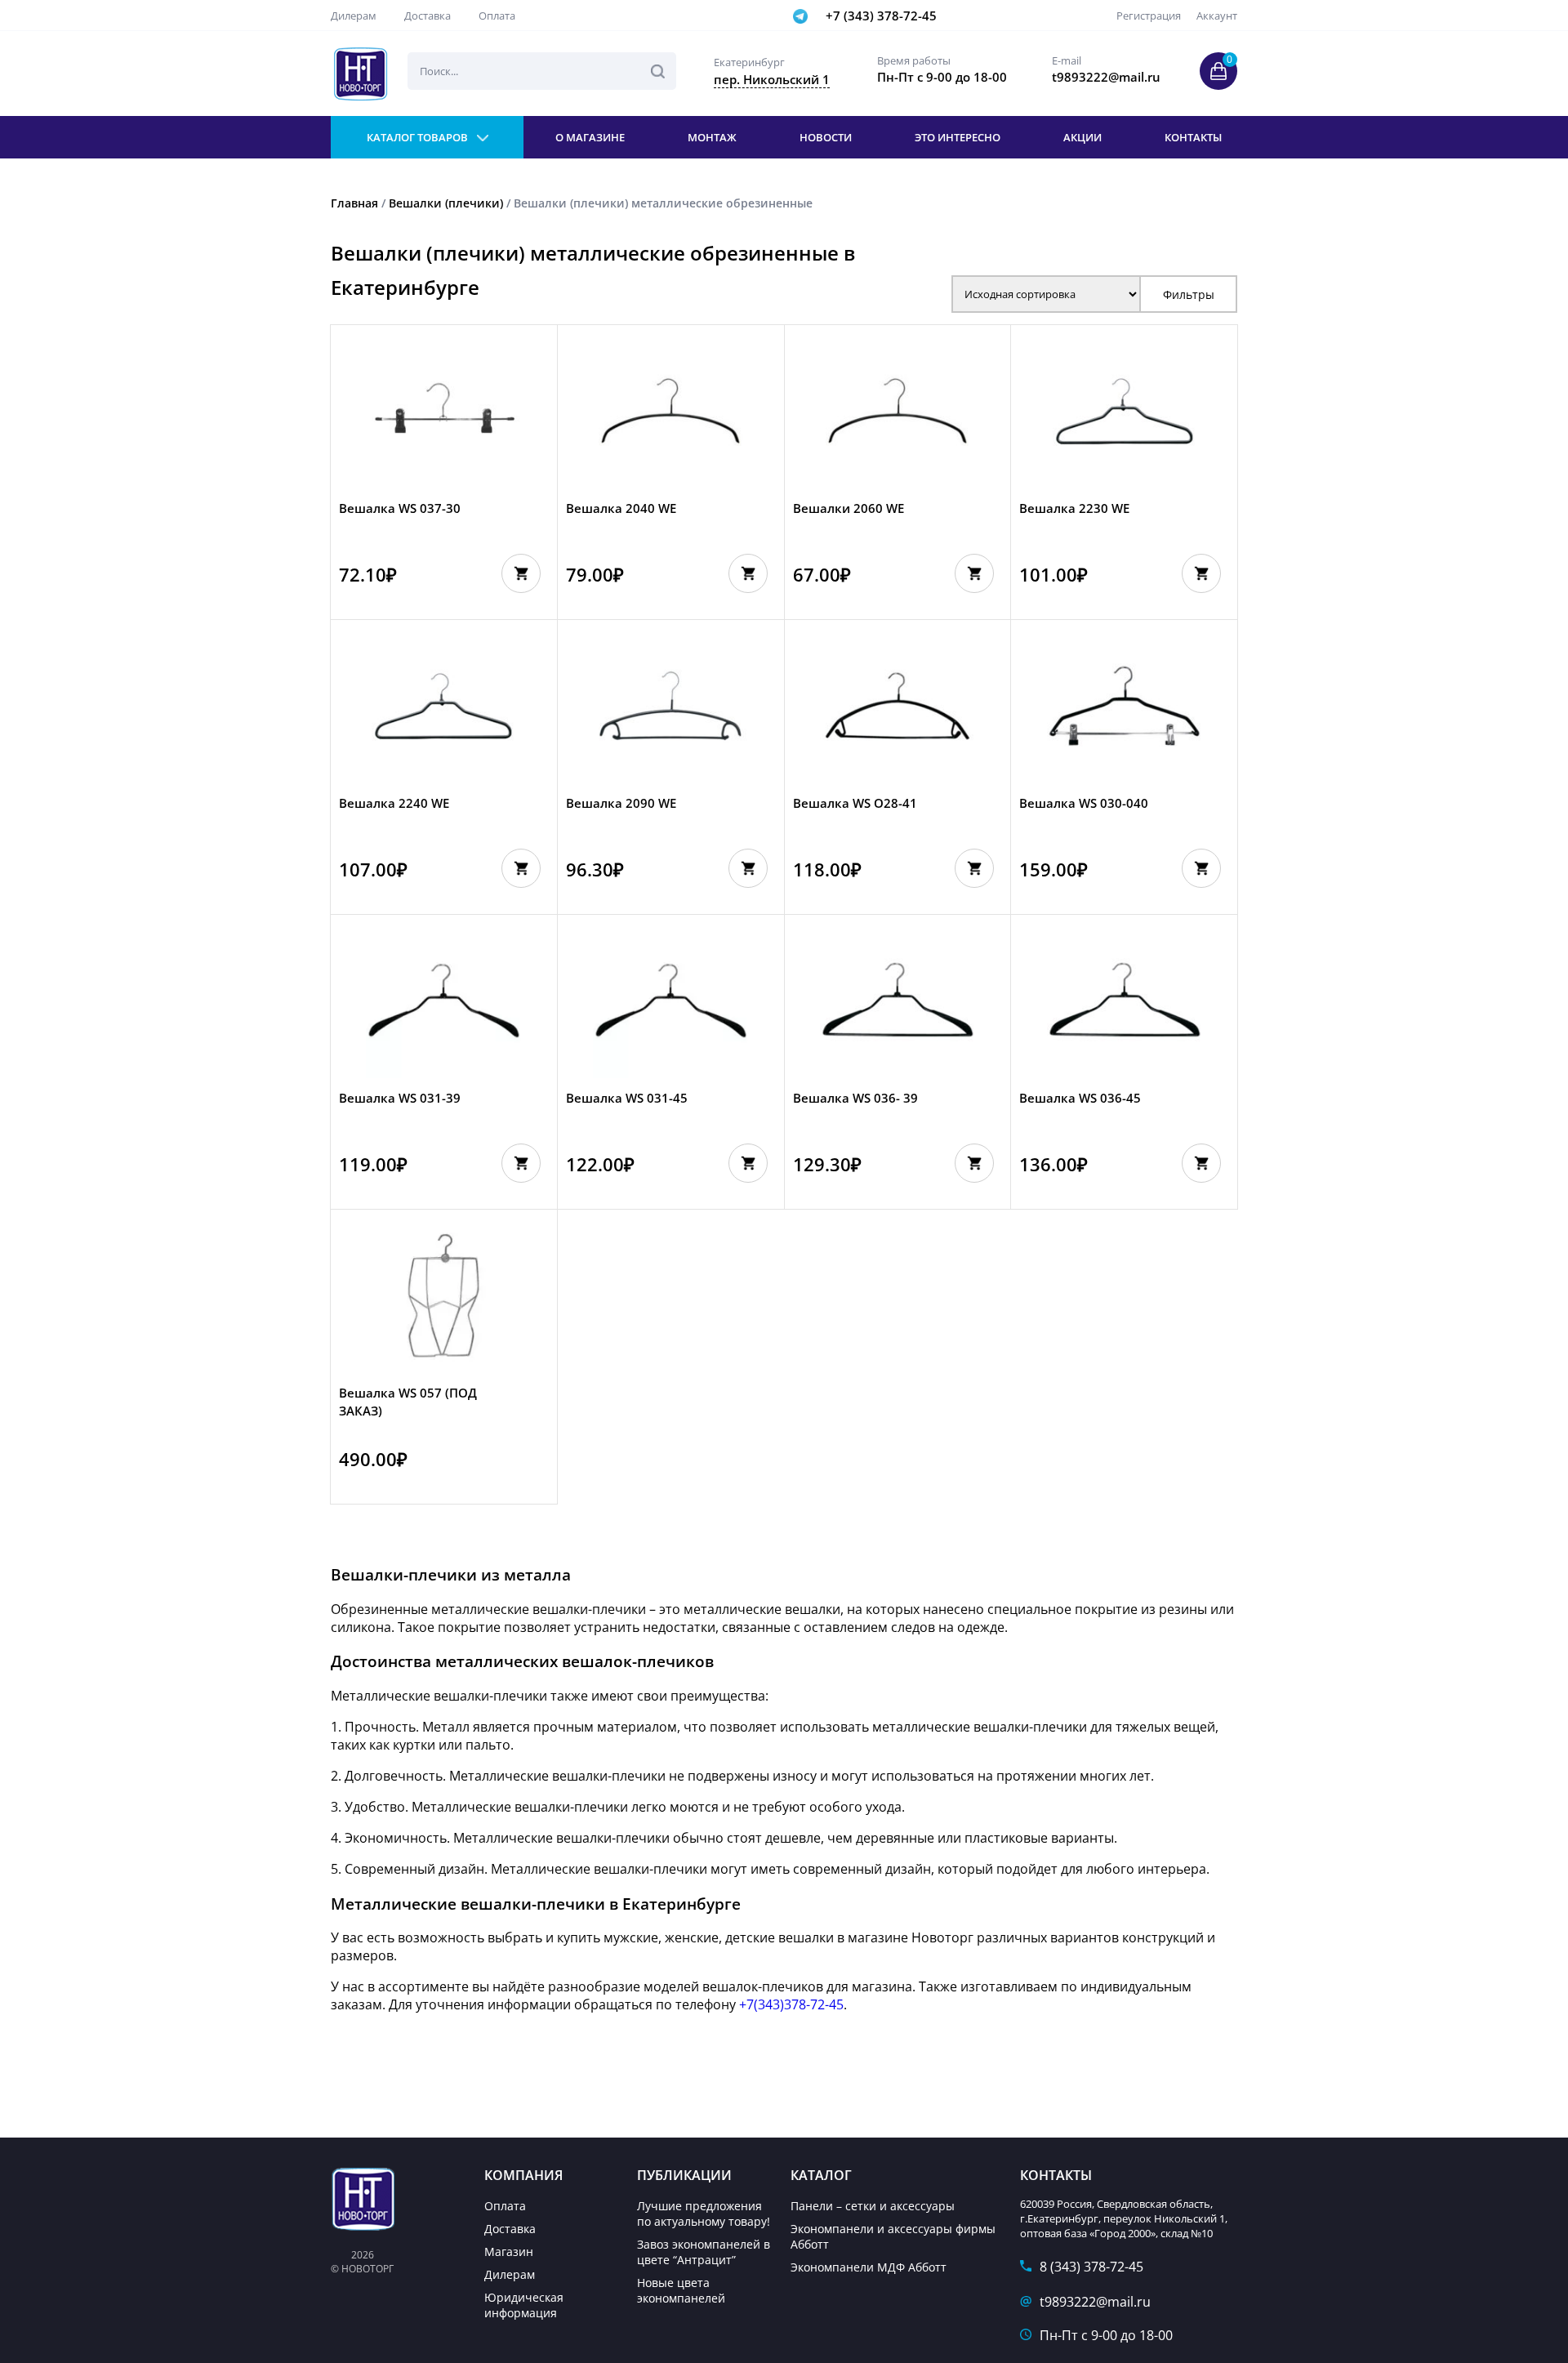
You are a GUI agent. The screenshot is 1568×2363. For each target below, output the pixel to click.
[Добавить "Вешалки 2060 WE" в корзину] (974, 573)
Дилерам (354, 16)
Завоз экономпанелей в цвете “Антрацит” (704, 2252)
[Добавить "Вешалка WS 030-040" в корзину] (1201, 868)
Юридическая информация (524, 2305)
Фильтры (1189, 294)
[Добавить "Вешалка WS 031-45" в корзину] (748, 1163)
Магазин (509, 2252)
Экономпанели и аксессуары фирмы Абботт (893, 2236)
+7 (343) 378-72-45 (881, 16)
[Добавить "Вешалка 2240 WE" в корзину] (521, 868)
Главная (354, 203)
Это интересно (958, 137)
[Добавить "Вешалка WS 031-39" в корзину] (521, 1163)
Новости (826, 137)
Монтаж (712, 137)
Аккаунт (1217, 16)
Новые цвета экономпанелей (681, 2290)
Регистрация (1149, 16)
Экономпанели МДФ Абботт (869, 2267)
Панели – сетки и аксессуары (873, 2206)
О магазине (590, 137)
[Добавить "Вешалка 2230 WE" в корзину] (1201, 573)
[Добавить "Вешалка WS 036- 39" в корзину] (974, 1163)
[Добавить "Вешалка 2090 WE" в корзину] (748, 868)
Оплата (497, 16)
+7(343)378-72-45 (791, 2004)
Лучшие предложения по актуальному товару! (704, 2214)
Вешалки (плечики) (446, 203)
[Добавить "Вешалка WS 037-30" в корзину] (521, 573)
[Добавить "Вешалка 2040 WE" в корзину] (748, 573)
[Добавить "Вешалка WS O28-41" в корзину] (974, 868)
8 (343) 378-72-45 (1091, 2267)
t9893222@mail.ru (1095, 2302)
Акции (1082, 137)
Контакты (1193, 137)
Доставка (428, 16)
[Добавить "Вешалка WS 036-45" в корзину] (1201, 1163)
